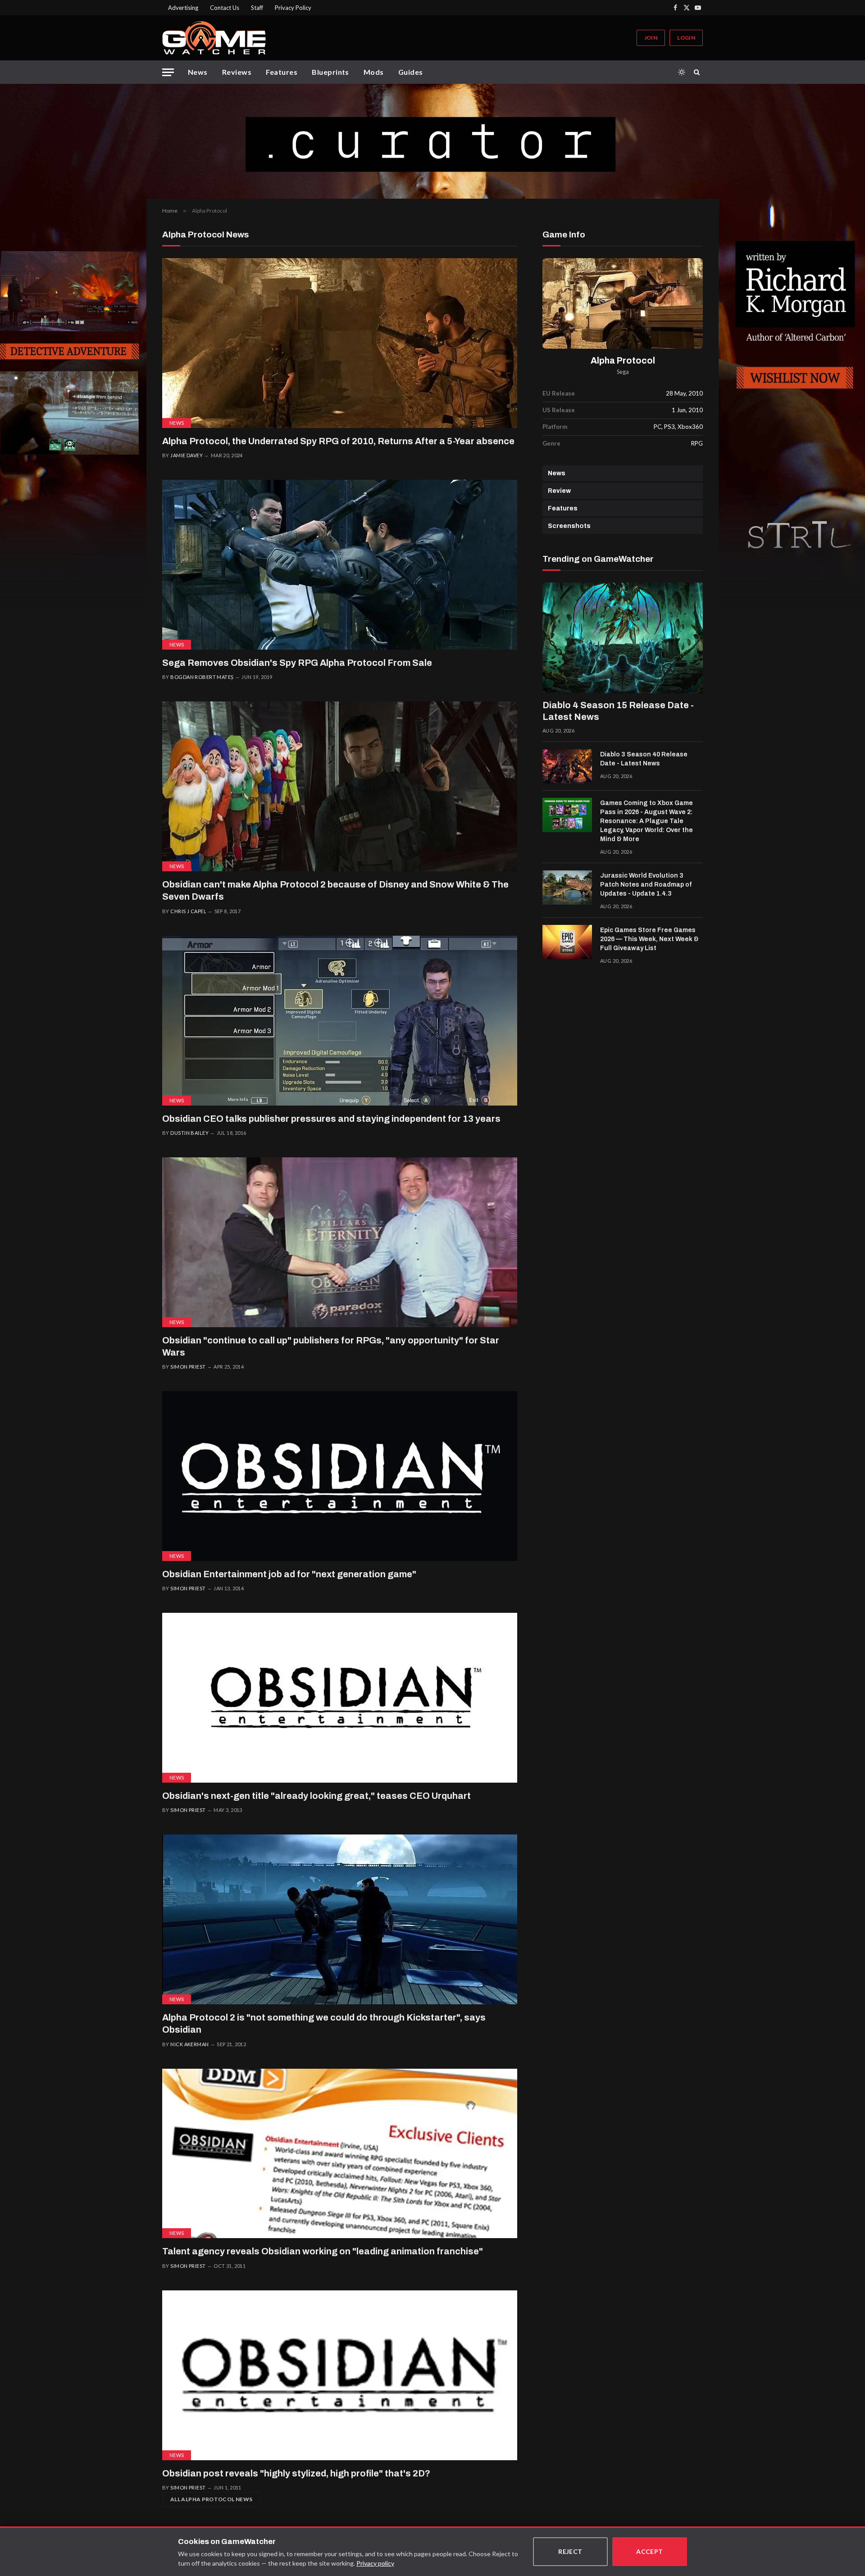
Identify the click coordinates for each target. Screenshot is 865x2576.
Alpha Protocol (623, 361)
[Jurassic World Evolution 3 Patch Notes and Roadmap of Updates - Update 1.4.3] (567, 887)
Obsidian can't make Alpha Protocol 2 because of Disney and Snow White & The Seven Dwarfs (335, 890)
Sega (623, 372)
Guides (411, 72)
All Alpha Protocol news (211, 2499)
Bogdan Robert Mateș (202, 677)
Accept (650, 2551)
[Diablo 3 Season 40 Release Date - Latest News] (567, 766)
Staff (257, 8)
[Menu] (168, 72)
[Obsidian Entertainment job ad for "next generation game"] (340, 1476)
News (198, 72)
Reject (570, 2551)
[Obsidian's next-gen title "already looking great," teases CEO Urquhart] (340, 1698)
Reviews (237, 72)
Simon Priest (188, 1367)
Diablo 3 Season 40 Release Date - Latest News (644, 759)
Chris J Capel (188, 911)
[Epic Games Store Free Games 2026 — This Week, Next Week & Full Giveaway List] (567, 942)
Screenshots (569, 526)
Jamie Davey (187, 455)
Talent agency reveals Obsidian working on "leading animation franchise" (323, 2251)
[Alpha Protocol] (623, 303)
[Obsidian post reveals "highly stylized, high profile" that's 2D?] (340, 2375)
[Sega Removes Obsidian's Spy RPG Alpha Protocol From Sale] (340, 565)
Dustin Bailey (189, 1133)
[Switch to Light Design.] (682, 72)
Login (686, 38)
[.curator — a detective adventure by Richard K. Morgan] (432, 141)
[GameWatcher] (214, 38)
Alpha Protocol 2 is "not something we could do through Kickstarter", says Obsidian (324, 2023)
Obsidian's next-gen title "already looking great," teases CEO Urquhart (316, 1796)
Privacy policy (375, 2563)
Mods (374, 72)
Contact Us (225, 8)
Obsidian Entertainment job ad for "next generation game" (289, 1574)
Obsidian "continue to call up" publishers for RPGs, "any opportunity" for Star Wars (331, 1346)
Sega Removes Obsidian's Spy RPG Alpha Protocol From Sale (297, 663)
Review (559, 491)
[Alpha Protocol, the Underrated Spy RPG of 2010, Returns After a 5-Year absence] (340, 343)
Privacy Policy (293, 8)
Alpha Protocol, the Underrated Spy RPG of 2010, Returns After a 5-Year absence (338, 441)
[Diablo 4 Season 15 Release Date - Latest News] (623, 638)
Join (651, 38)
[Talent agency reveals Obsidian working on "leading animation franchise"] (340, 2154)
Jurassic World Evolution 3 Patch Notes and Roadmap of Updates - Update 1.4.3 (646, 885)
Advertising (183, 8)
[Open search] (698, 72)
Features (282, 72)
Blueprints (330, 72)
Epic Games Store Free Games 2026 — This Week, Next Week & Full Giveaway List (649, 939)
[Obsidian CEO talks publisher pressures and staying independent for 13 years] (340, 1021)
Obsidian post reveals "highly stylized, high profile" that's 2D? (296, 2473)
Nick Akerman (189, 2044)
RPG (697, 443)
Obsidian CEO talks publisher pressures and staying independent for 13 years (331, 1119)
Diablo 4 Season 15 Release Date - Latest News (618, 711)
